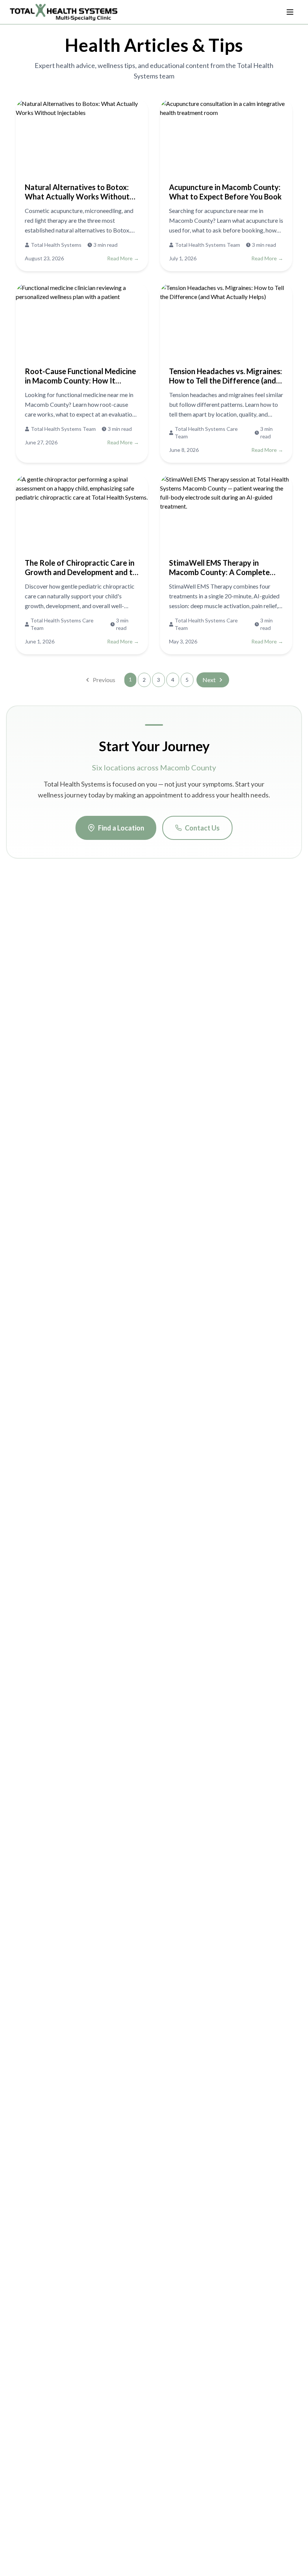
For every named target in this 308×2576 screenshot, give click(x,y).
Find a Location (121, 828)
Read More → (123, 258)
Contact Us (202, 828)
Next (209, 680)
